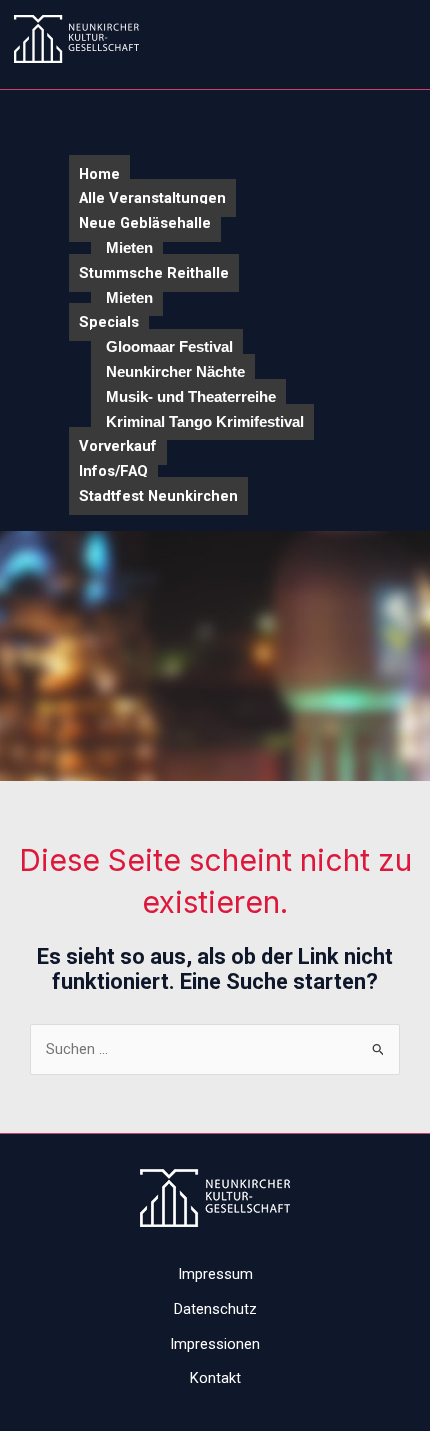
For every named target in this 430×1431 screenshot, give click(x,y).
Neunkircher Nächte (175, 372)
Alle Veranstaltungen (152, 198)
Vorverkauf (118, 446)
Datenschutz (215, 1309)
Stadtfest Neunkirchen (158, 496)
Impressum (215, 1274)
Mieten (129, 248)
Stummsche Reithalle (154, 273)
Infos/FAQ (113, 471)
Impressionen (215, 1344)
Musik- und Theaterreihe (191, 397)
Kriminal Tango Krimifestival (205, 422)
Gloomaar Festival (169, 347)
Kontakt (215, 1378)
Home (99, 174)
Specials (109, 322)
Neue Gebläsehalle (145, 223)
